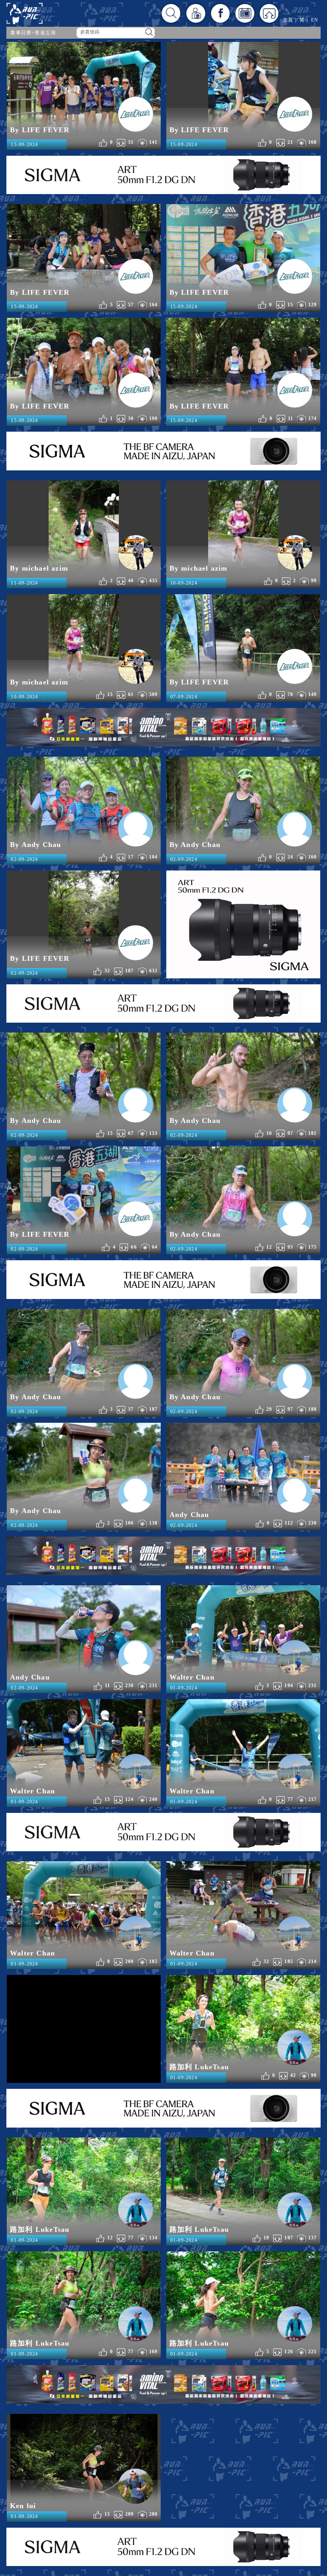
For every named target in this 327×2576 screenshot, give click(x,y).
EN (315, 20)
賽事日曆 (21, 33)
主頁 (288, 20)
